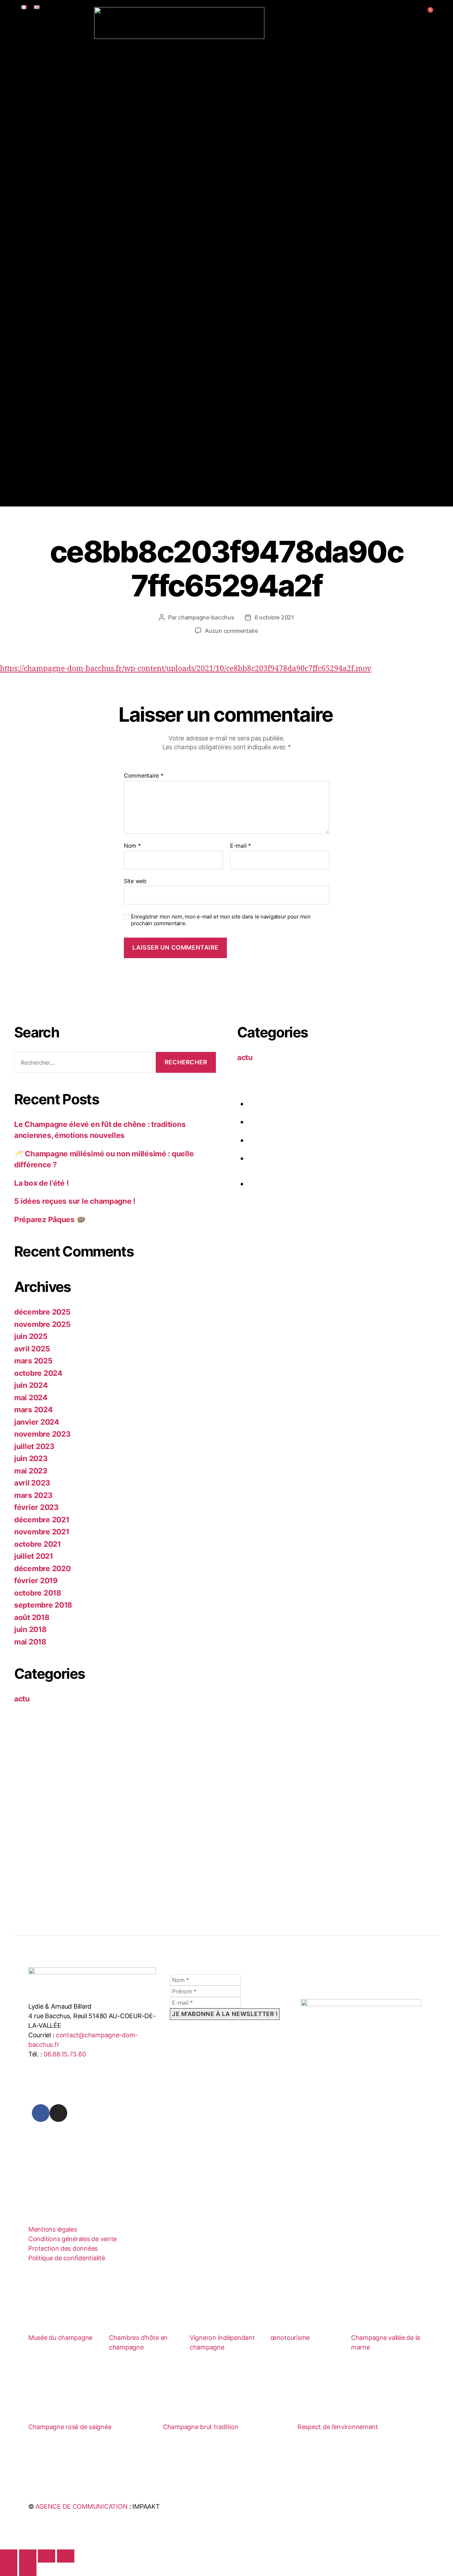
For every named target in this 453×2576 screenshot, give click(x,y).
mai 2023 (31, 1471)
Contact (29, 257)
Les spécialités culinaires (74, 234)
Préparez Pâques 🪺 (50, 1220)
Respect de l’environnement (338, 2427)
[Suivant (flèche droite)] (28, 2569)
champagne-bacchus (206, 617)
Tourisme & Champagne (50, 199)
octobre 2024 (38, 1373)
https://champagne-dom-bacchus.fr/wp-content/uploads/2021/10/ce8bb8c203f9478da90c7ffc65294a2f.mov (186, 669)
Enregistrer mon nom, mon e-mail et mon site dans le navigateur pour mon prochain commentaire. (221, 920)
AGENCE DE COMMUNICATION (81, 2506)
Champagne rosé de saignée (70, 2427)
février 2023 (36, 1507)
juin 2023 (31, 1458)
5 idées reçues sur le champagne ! (75, 1201)
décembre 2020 (42, 1569)
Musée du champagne (60, 2338)
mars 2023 (33, 1495)
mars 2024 (33, 1410)
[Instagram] (58, 2113)
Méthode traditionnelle (71, 106)
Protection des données (63, 2248)
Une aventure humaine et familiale (88, 73)
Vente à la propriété (67, 164)
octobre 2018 (38, 1593)
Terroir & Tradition (44, 50)
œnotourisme (290, 2338)
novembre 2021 (42, 1532)
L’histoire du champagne (74, 117)
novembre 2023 (42, 1434)
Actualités (32, 246)
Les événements (62, 211)
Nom (132, 846)
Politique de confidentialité (67, 2258)
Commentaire (144, 776)
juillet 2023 (34, 1446)
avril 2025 (32, 1349)
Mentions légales (53, 2229)
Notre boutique (60, 153)
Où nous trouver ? (64, 175)
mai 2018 (30, 1642)
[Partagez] (47, 2556)
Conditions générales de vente (73, 2239)
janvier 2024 (37, 1422)
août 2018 (32, 1617)
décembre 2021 (42, 1520)
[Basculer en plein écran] (28, 2556)
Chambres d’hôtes (43, 187)
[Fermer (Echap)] (66, 2556)
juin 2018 (30, 1629)
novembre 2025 (42, 1324)
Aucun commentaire (231, 631)
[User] (415, 17)
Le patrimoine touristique (74, 222)
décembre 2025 (42, 1312)
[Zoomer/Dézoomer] (9, 2556)
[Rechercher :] (82, 1064)
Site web (135, 881)
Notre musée (56, 128)
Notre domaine (60, 62)
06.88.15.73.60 (65, 2054)
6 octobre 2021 (274, 617)
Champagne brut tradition (201, 2427)
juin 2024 (31, 1385)
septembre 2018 (43, 1605)
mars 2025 (33, 1361)
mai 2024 (31, 1398)
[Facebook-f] (41, 2113)
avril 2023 (32, 1483)
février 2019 (36, 1581)
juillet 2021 (34, 1556)
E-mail (240, 846)
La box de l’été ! (41, 1183)
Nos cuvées (34, 140)
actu (22, 1699)
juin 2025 (31, 1336)
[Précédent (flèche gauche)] (9, 2569)
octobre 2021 (38, 1544)
